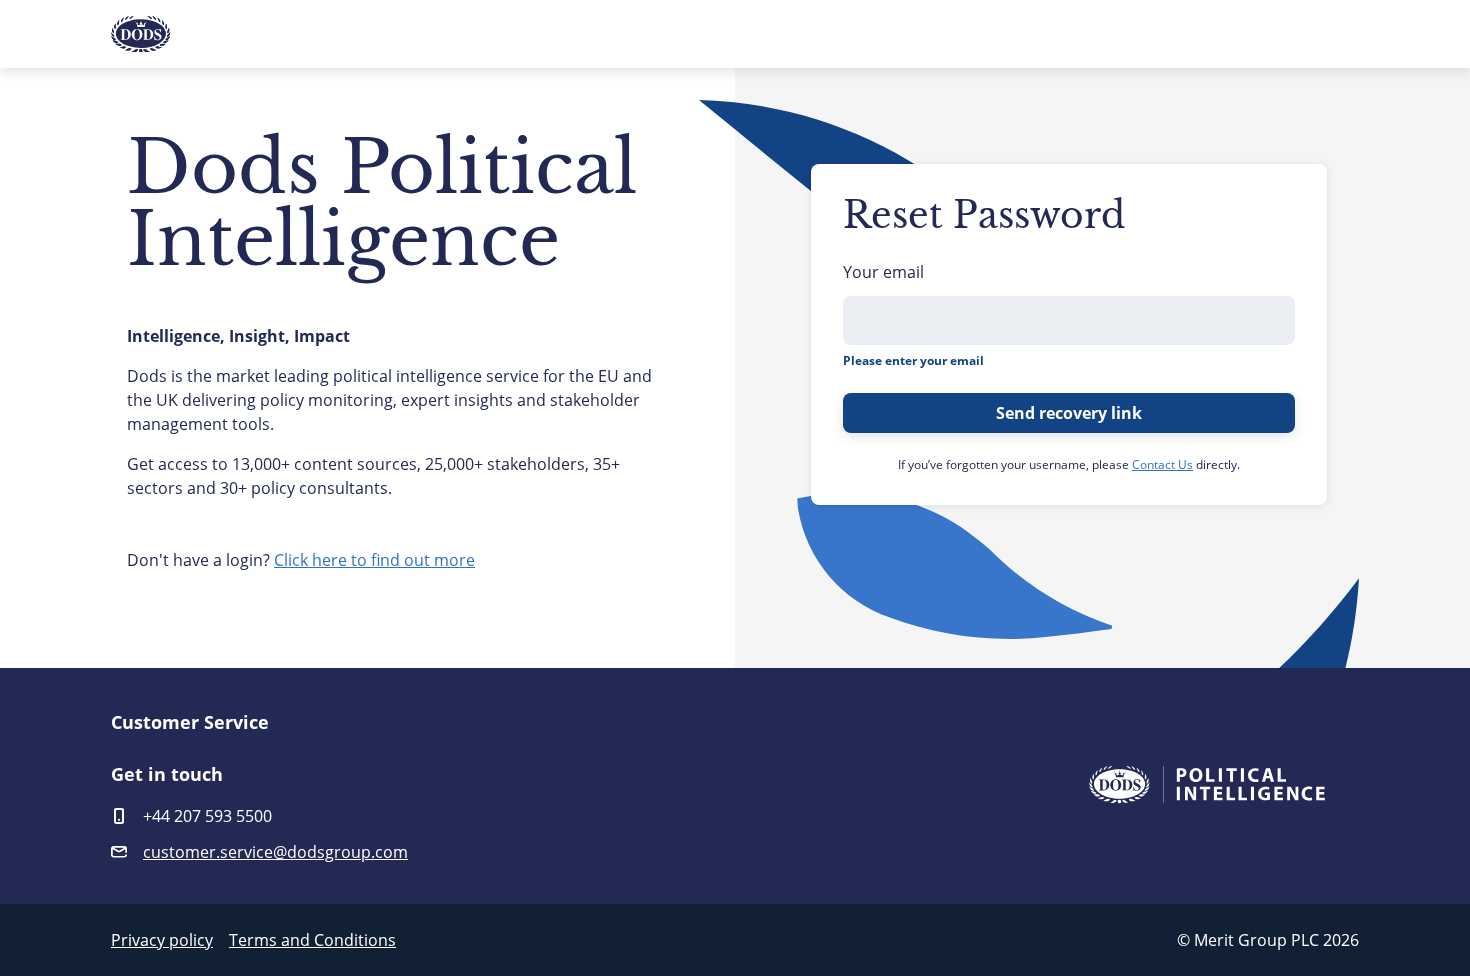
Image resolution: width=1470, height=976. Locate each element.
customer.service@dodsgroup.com (275, 852)
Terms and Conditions (312, 940)
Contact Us (1162, 464)
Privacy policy (162, 940)
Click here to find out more (374, 560)
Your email (883, 272)
